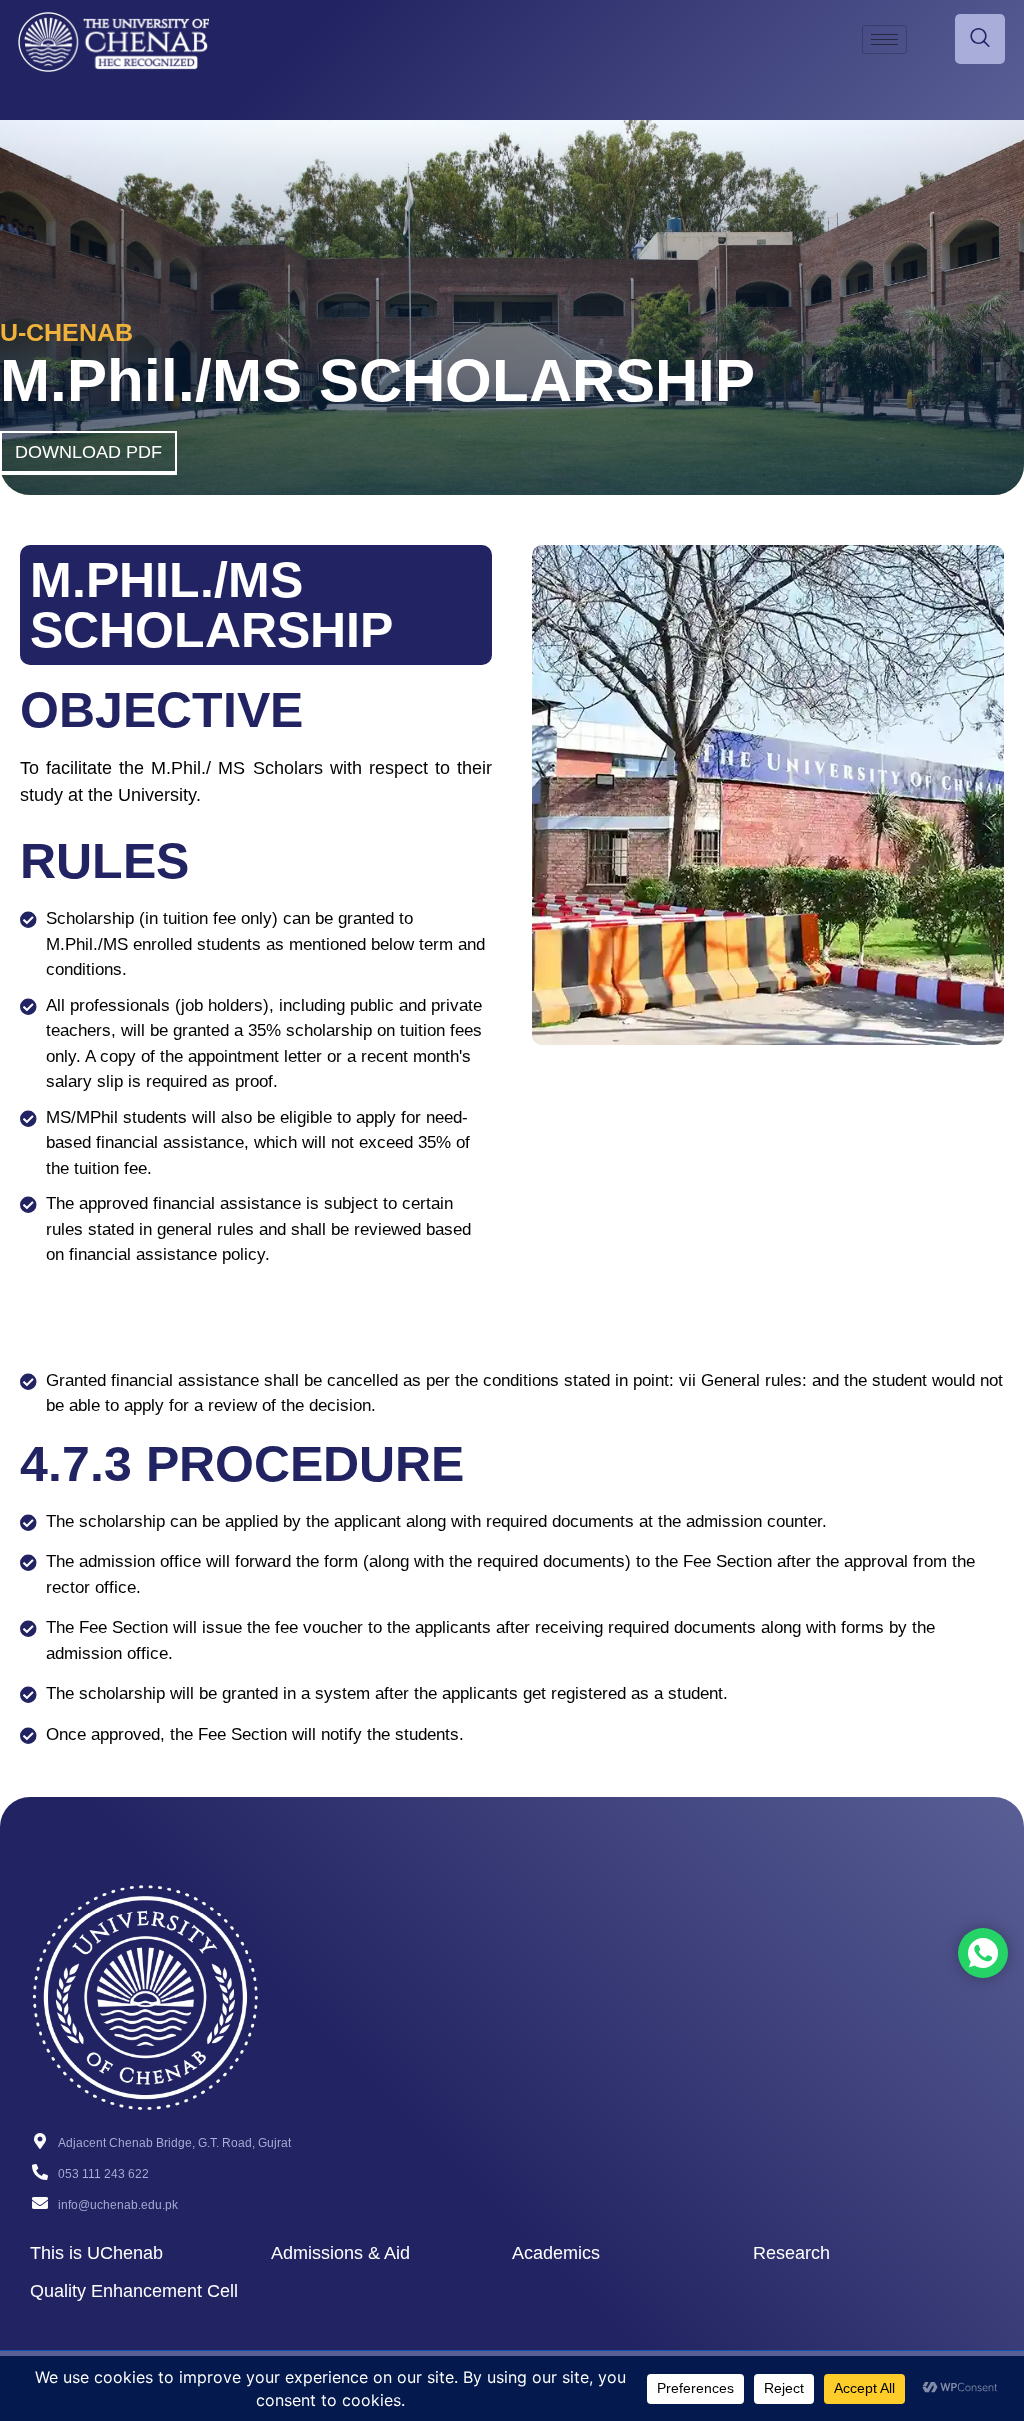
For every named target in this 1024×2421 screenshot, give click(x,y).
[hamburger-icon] (884, 39)
